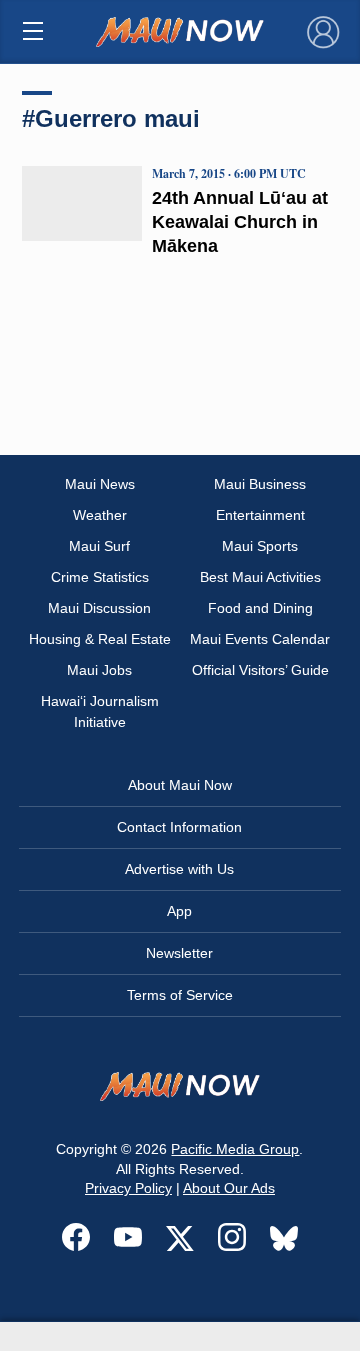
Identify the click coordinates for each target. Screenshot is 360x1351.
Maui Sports (260, 546)
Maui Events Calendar (260, 639)
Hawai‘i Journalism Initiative (100, 711)
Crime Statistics (100, 577)
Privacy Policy (128, 1188)
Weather (100, 515)
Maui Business (260, 484)
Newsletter (179, 953)
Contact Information (179, 827)
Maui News (100, 484)
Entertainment (260, 515)
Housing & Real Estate (100, 639)
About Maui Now (180, 785)
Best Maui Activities (260, 577)
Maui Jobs (99, 670)
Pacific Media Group (235, 1149)
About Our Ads (229, 1188)
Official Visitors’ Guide (260, 670)
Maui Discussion (99, 608)
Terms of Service (180, 995)
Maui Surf (99, 546)
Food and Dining (260, 608)
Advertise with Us (179, 869)
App (179, 911)
